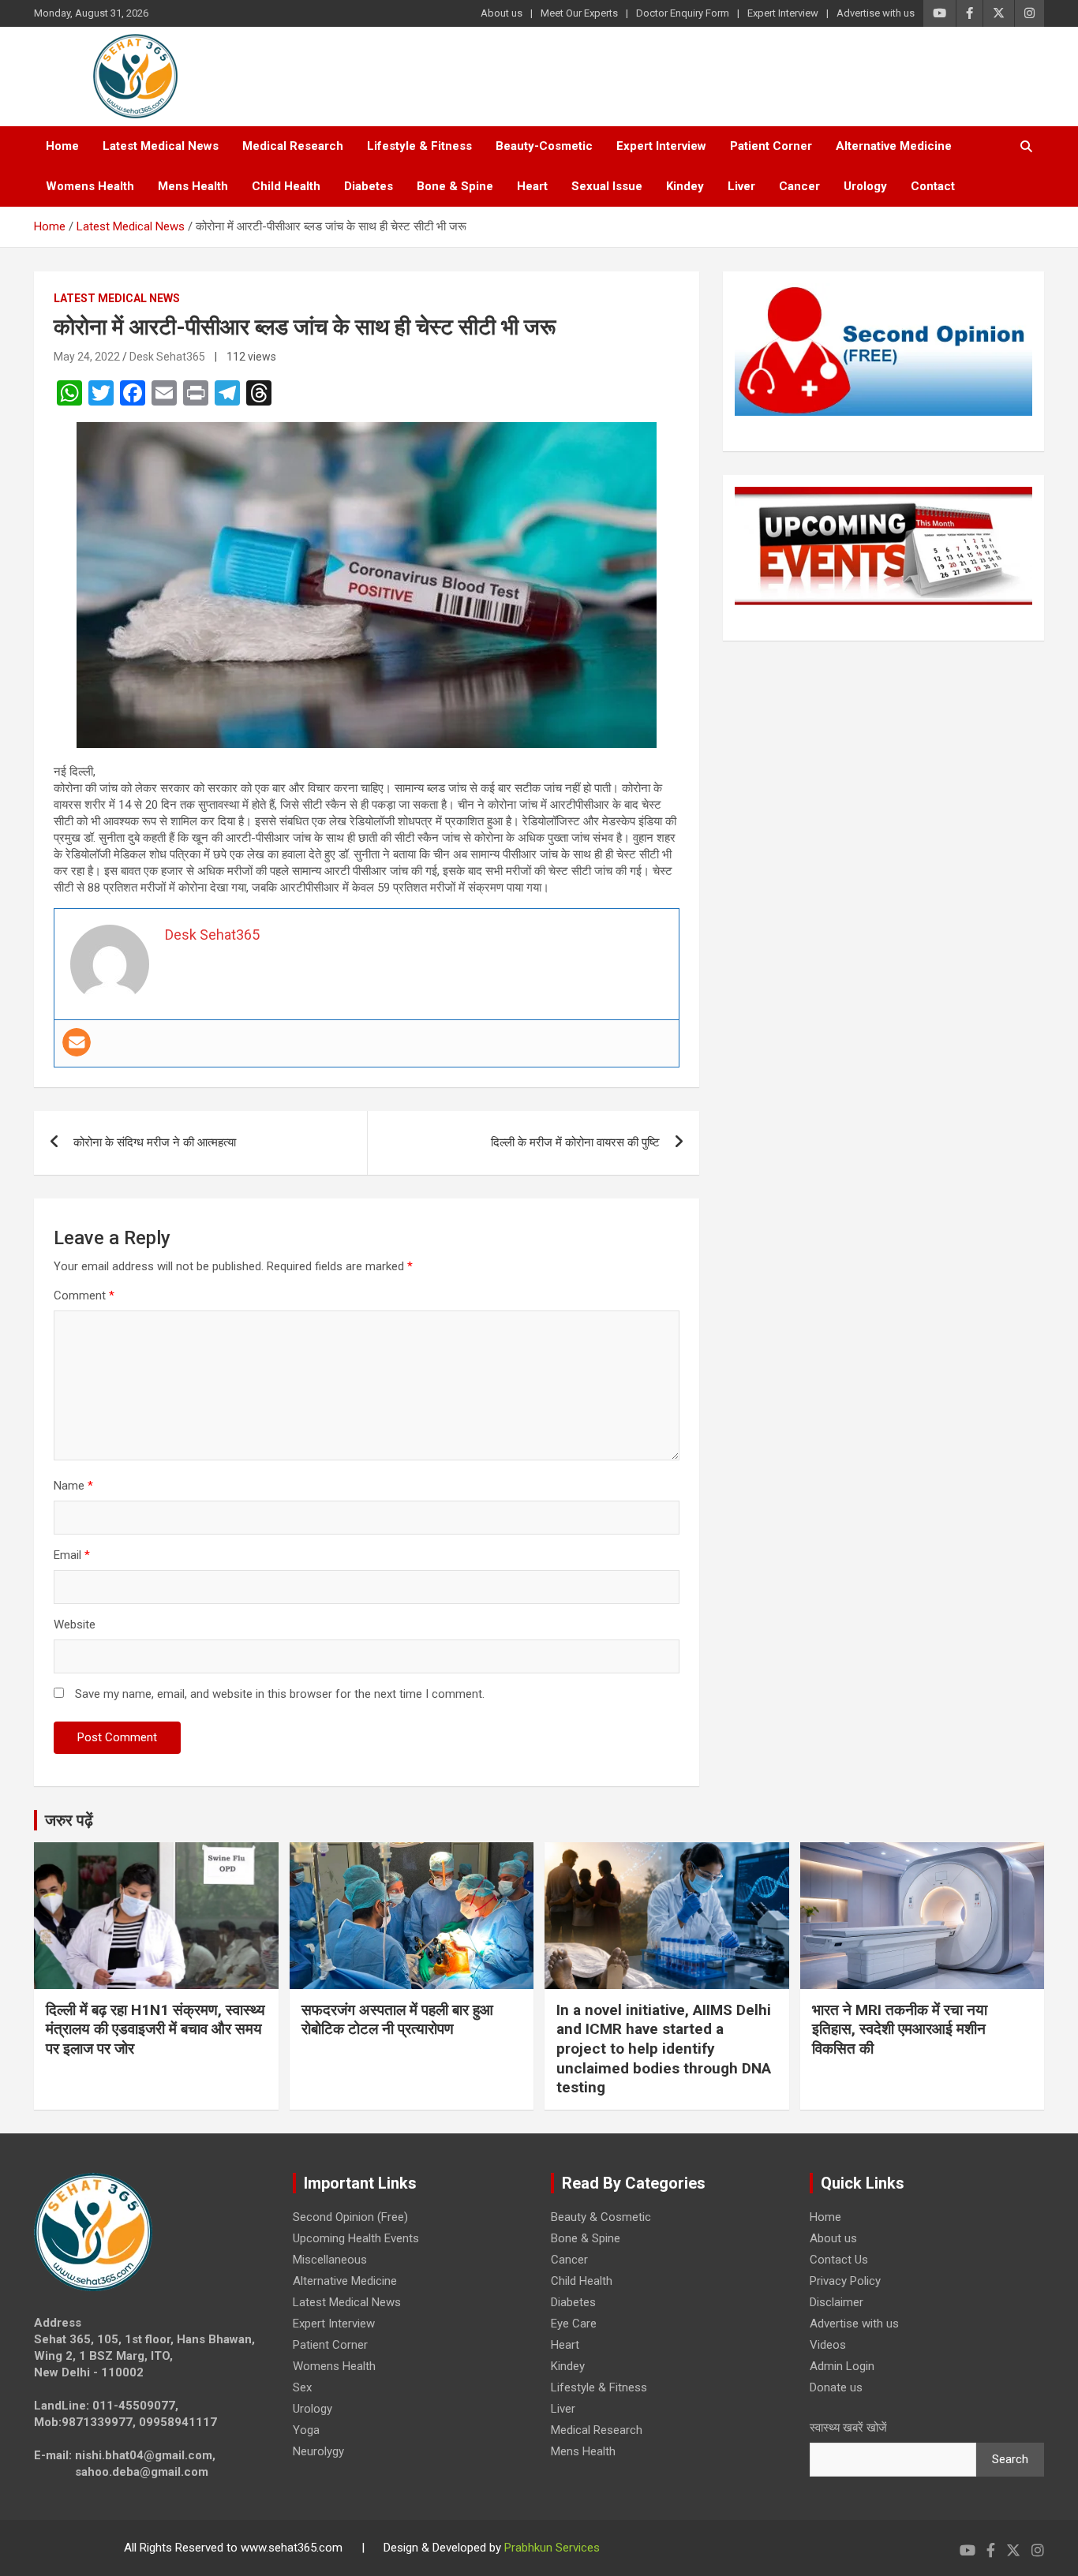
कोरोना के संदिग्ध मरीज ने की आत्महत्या (155, 1142)
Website (75, 1624)
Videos (828, 2345)
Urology (865, 186)
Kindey (685, 186)
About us (502, 13)
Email (72, 1555)
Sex (302, 2387)
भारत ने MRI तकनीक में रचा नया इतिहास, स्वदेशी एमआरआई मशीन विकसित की (900, 2029)
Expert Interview (783, 13)
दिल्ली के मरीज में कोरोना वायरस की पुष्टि (575, 1142)
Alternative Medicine (894, 146)
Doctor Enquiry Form (683, 13)
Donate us (836, 2387)
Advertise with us (876, 13)
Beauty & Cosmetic (601, 2217)
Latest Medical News (161, 146)
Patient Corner (771, 146)
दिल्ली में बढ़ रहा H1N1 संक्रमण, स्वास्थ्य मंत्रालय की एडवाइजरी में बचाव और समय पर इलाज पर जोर (155, 2029)
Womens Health (90, 186)
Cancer (799, 186)
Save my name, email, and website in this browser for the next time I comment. (280, 1694)
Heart (532, 186)
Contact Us (839, 2260)
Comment (84, 1295)
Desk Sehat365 (167, 357)
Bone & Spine (455, 186)
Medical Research (293, 146)
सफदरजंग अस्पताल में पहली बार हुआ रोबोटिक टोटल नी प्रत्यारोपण (397, 2020)
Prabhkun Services (552, 2548)
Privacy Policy (845, 2281)
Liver (741, 186)
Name (73, 1486)
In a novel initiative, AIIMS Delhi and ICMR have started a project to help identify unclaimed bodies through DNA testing (664, 2049)
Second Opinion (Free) (350, 2217)
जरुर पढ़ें (69, 1820)
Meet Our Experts (579, 13)
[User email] (77, 1042)
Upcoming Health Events (356, 2238)
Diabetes (369, 186)
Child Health (286, 186)
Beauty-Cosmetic (544, 146)
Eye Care (574, 2324)
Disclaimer (837, 2302)
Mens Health (193, 186)
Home (62, 146)
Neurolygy (318, 2451)
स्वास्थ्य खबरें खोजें (848, 2428)
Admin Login (842, 2366)
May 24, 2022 (87, 357)
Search (1010, 2459)
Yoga (306, 2430)
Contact (933, 186)
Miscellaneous (330, 2260)
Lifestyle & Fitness (419, 146)
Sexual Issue (607, 186)
